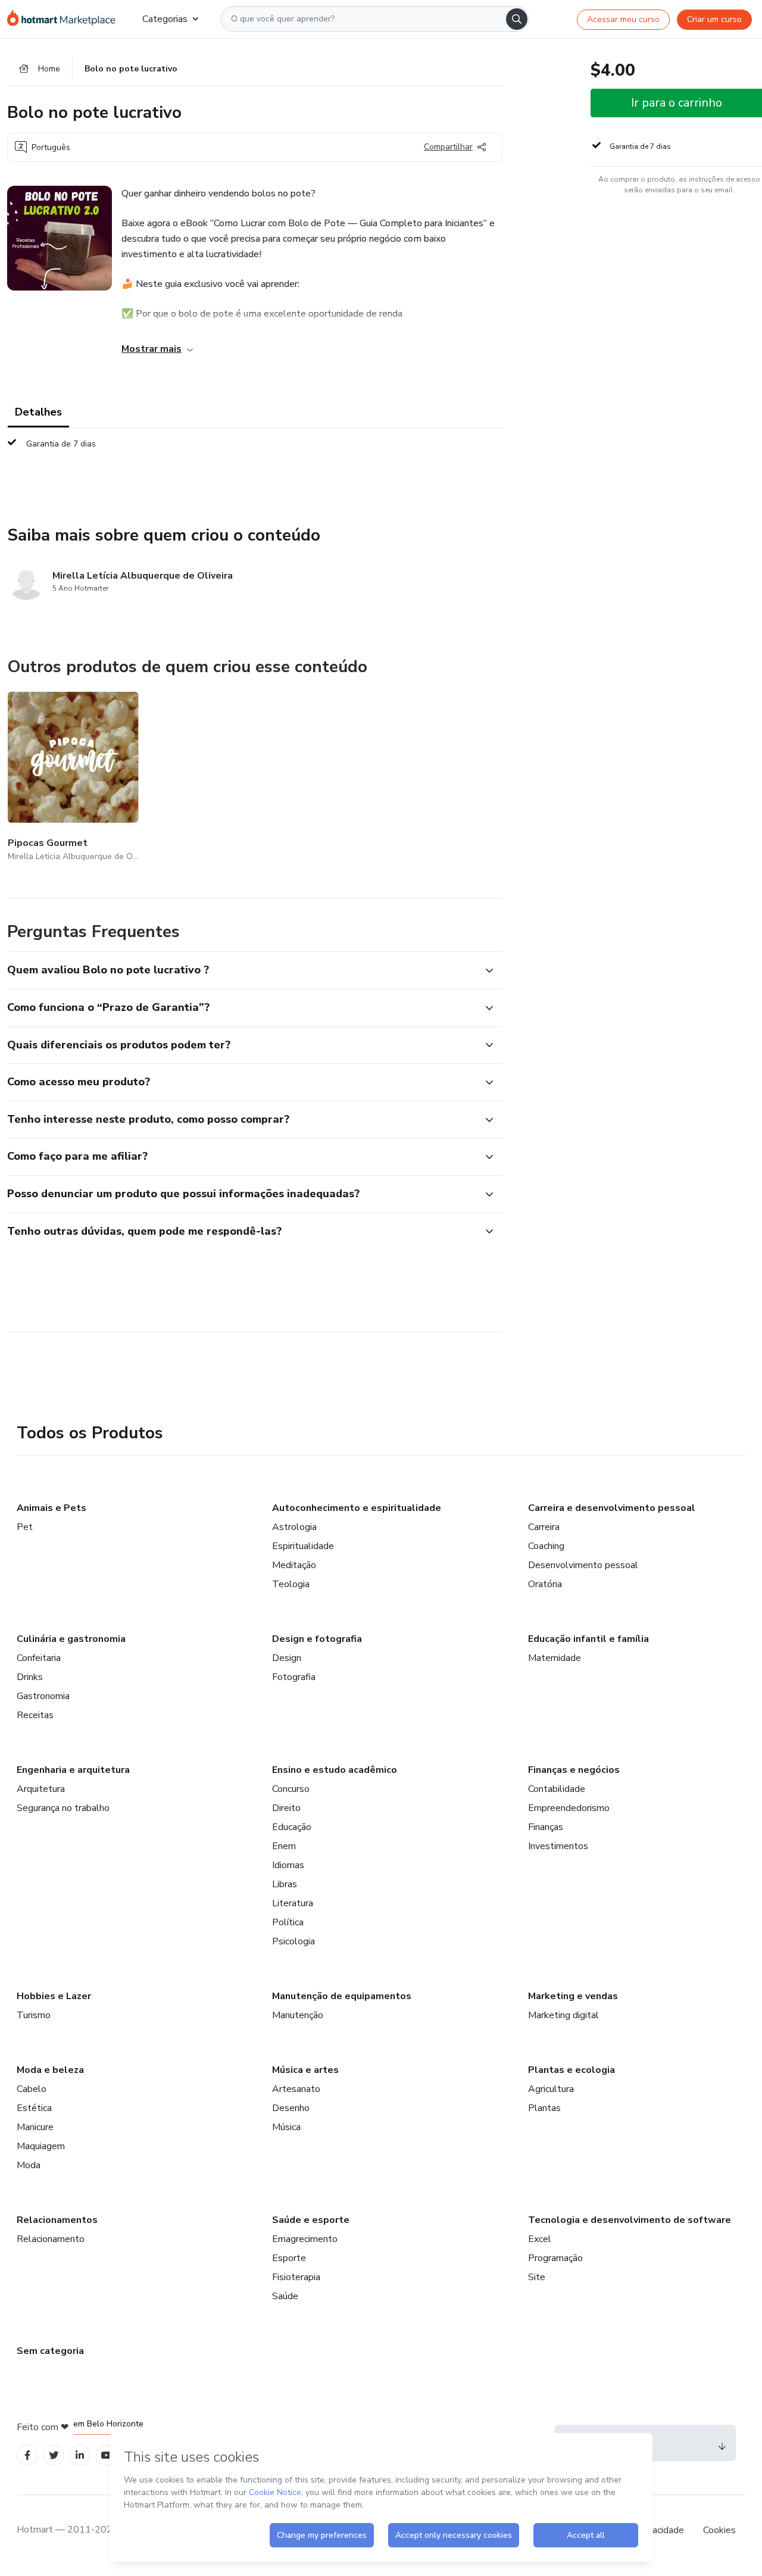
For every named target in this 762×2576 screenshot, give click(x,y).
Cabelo (32, 2089)
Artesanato (296, 2089)
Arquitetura (41, 1789)
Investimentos (558, 1846)
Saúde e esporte (311, 2220)
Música (286, 2127)
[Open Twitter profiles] (54, 2455)
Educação (292, 1827)
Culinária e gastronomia (71, 1639)
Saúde (285, 2296)
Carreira (544, 1527)
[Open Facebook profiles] (27, 2455)
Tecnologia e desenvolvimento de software (630, 2220)
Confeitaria (39, 1658)
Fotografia (294, 1677)
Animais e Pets (51, 1508)
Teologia (291, 1584)
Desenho (291, 2108)
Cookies (719, 2530)
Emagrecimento (305, 2239)
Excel (540, 2239)
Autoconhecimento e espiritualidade (357, 1508)
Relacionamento (51, 2239)
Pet (25, 1527)
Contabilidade (557, 1789)
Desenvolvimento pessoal (583, 1565)
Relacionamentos (57, 2220)
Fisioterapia (296, 2277)
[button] (242, 970)
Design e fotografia (317, 1639)
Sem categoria (50, 2351)
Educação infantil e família (588, 1639)
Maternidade (555, 1658)
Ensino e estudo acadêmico (335, 1770)
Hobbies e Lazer (54, 1996)
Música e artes (305, 2070)
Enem (284, 1846)
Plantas (544, 2108)
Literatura (293, 1903)
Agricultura (551, 2089)
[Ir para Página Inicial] (65, 19)
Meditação (294, 1565)
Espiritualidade (303, 1546)
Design (287, 1658)
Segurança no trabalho (63, 1808)
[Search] (517, 19)
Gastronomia (43, 1696)
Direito (286, 1808)
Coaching (546, 1546)
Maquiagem (41, 2146)
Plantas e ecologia (571, 2070)
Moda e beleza (50, 2070)
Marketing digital (563, 2015)
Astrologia (294, 1527)
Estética (34, 2108)
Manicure (35, 2127)
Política (288, 1922)
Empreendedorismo (569, 1808)
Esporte (289, 2258)
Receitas (35, 1715)
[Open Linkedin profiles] (80, 2455)
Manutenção (298, 2015)
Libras (285, 1884)
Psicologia (293, 1941)
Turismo (34, 2015)
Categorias (165, 19)
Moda (29, 2165)
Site (537, 2277)
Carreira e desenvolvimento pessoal (612, 1508)
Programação (555, 2258)
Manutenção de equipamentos (342, 1996)
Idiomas (288, 1865)
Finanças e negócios (574, 1770)
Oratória (545, 1584)
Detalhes (38, 412)
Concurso (291, 1789)
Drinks (30, 1677)
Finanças (546, 1827)
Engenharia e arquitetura (73, 1770)
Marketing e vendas (573, 1996)
